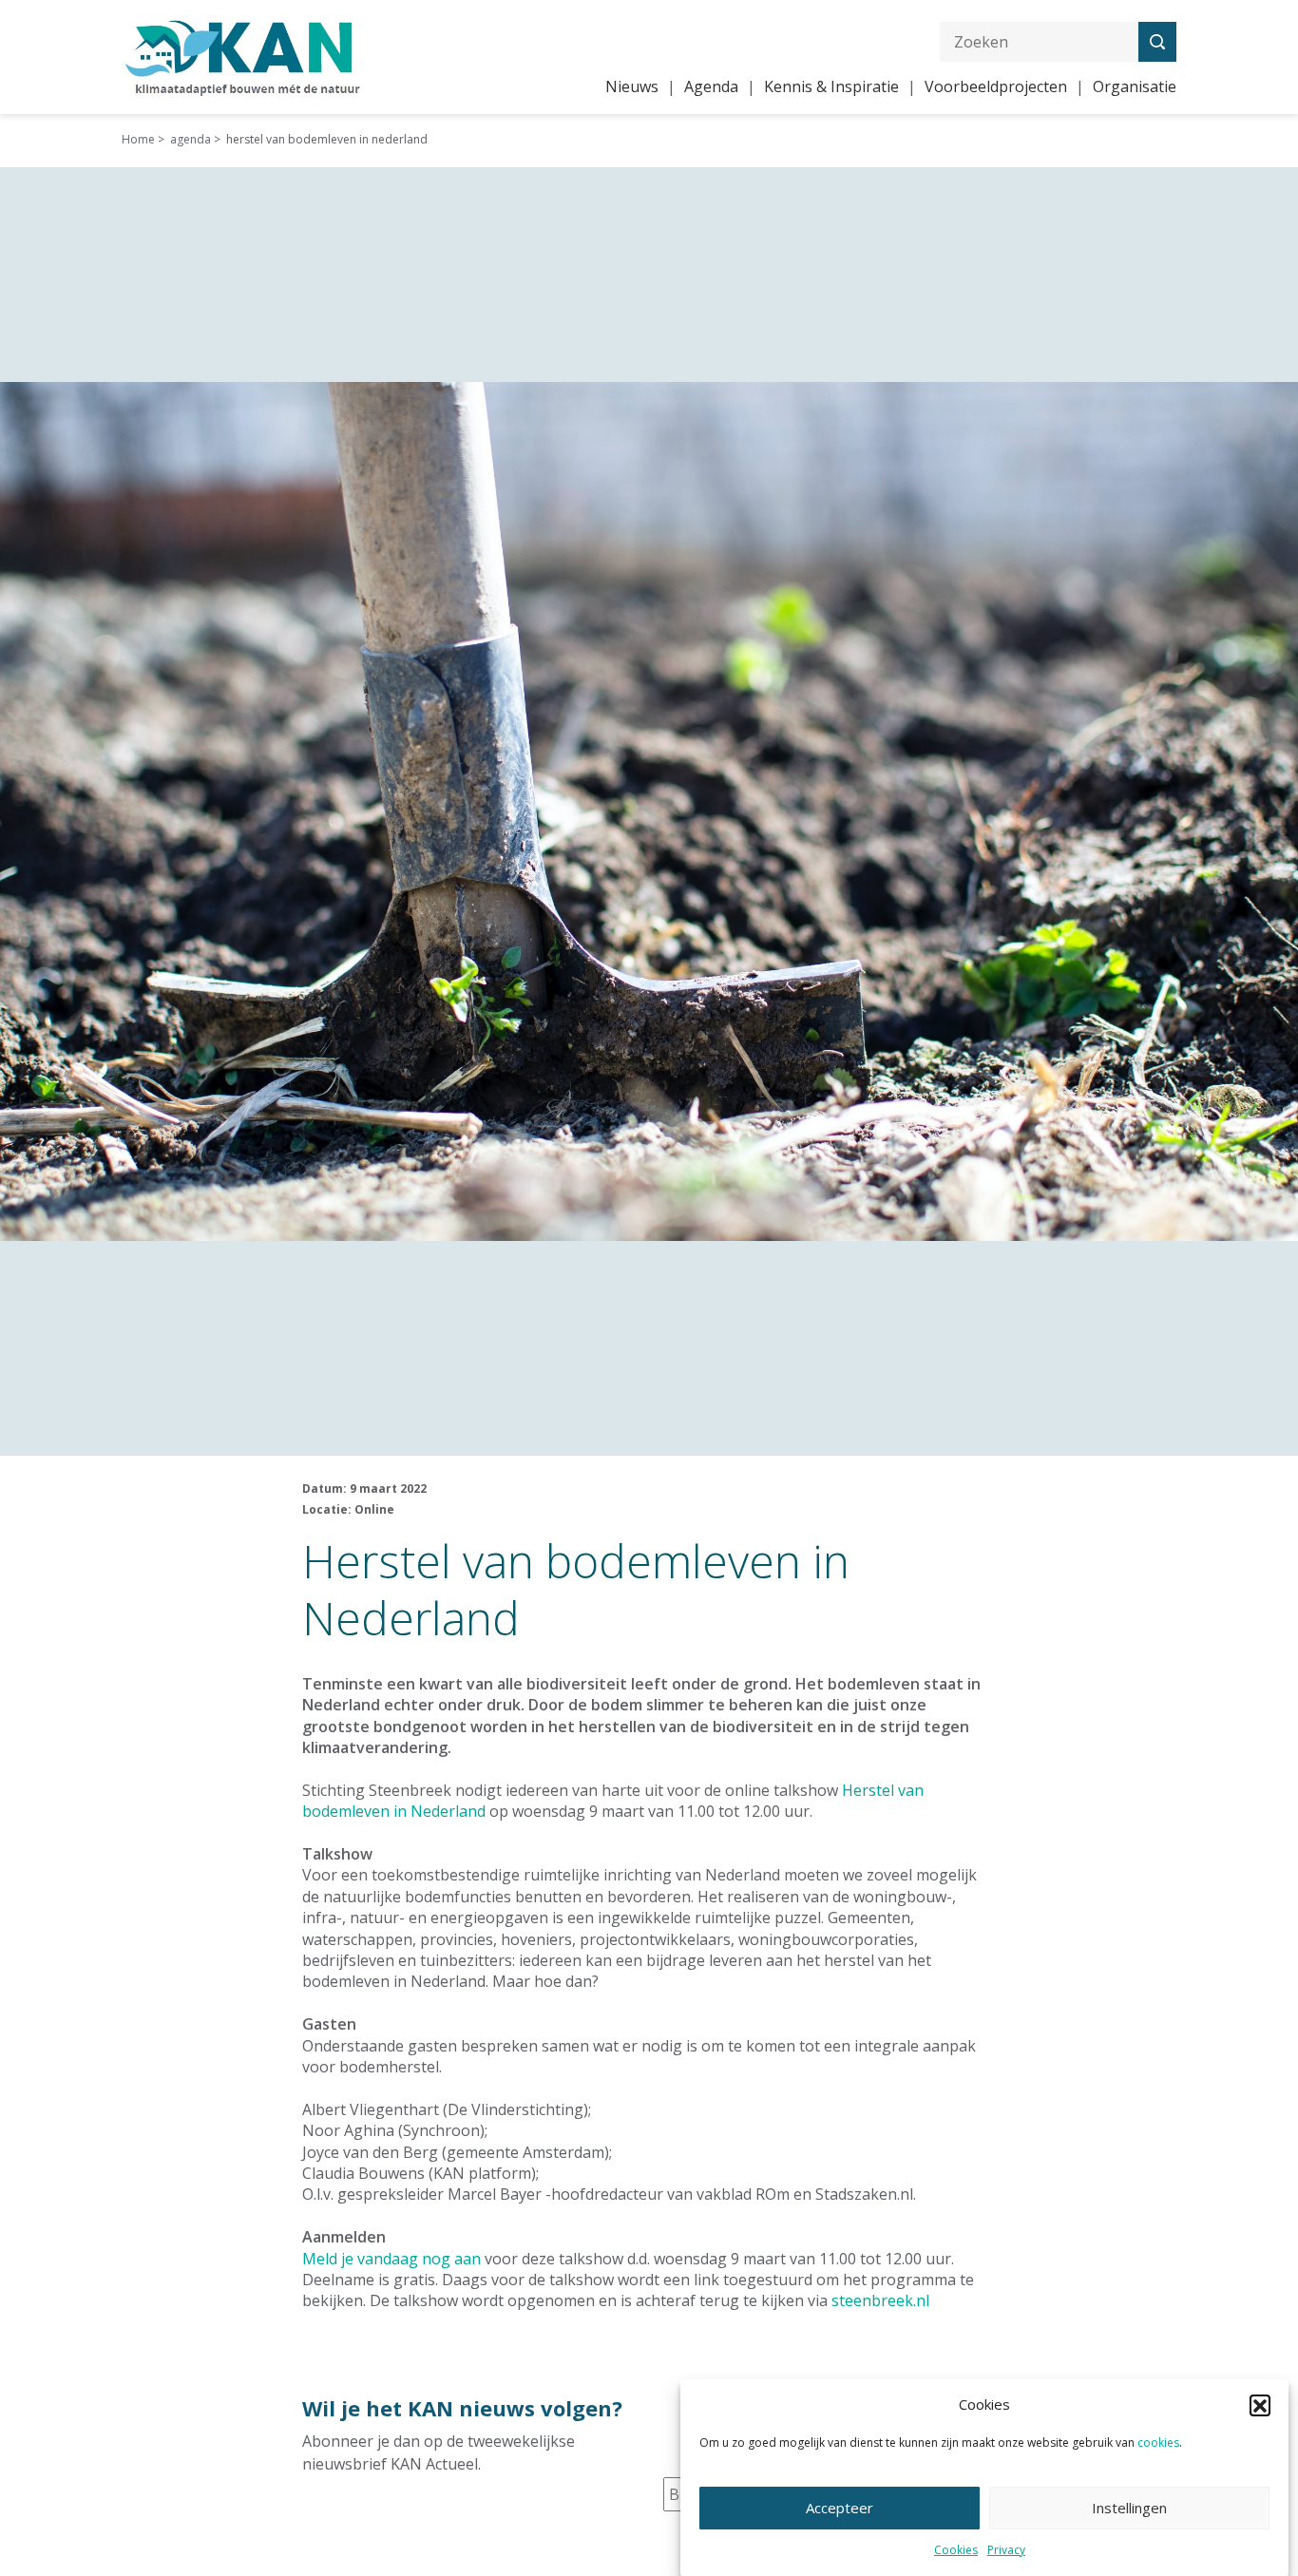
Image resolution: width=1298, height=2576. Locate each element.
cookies (1158, 2442)
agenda (191, 139)
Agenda (711, 86)
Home (138, 139)
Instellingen (1129, 2508)
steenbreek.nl (880, 2300)
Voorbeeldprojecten (996, 86)
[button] (1260, 2405)
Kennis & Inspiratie (831, 86)
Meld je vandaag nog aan (391, 2259)
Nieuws (632, 86)
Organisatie (1135, 86)
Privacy (1006, 2551)
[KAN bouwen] (243, 55)
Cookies (956, 2551)
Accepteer (840, 2508)
